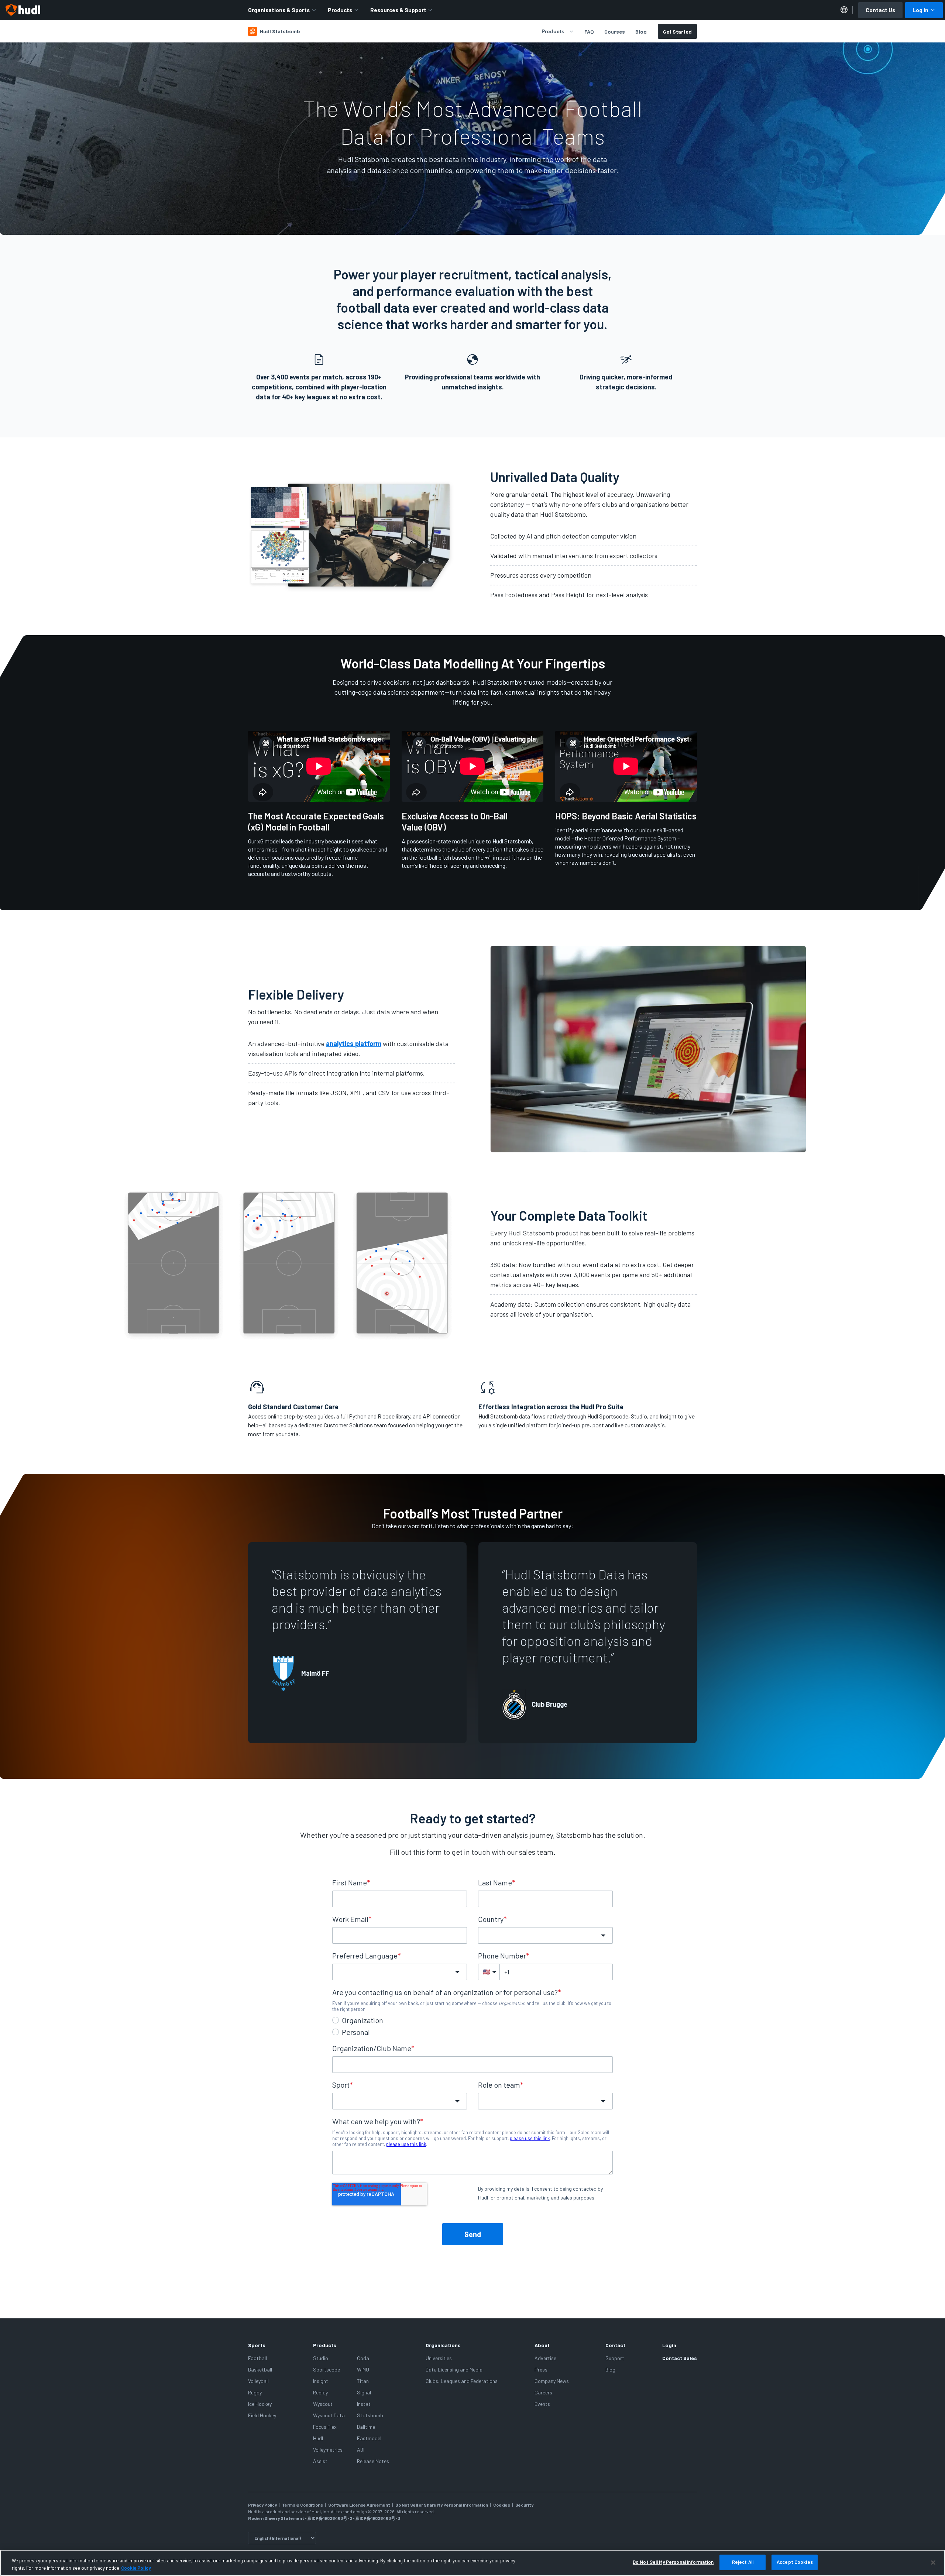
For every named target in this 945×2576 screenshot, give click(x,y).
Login (669, 2345)
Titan (363, 2381)
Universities (439, 2358)
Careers (543, 2392)
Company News (552, 2381)
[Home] (23, 10)
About (542, 2345)
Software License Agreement (359, 2505)
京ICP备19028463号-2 (330, 2518)
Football (257, 2358)
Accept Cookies (795, 2562)
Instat (364, 2404)
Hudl (318, 2438)
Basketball (260, 2369)
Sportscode (327, 2369)
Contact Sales (680, 2358)
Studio (321, 2358)
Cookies (502, 2505)
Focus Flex (325, 2427)
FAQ (589, 32)
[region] (472, 2563)
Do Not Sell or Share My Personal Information (442, 2505)
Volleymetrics (328, 2450)
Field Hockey (262, 2415)
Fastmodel (369, 2438)
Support (615, 2358)
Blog (641, 32)
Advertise (545, 2358)
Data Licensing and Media (454, 2369)
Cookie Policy (136, 2568)
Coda (363, 2358)
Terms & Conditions (303, 2505)
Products (340, 10)
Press (541, 2369)
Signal (364, 2392)
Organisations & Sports (279, 10)
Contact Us (880, 10)
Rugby (255, 2392)
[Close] (933, 2562)
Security (524, 2505)
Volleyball (258, 2381)
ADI (361, 2450)
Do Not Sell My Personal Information (673, 2562)
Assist (320, 2461)
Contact (615, 2345)
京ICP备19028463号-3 (378, 2518)
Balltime (366, 2427)
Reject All (743, 2562)
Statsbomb (370, 2415)
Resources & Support (398, 10)
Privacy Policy (262, 2505)
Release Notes (373, 2461)
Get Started (677, 32)
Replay (320, 2392)
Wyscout (323, 2404)
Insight (321, 2381)
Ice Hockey (260, 2404)
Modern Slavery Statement (276, 2518)
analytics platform (354, 1043)
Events (542, 2404)
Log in (920, 10)
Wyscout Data (329, 2415)
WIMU (363, 2369)
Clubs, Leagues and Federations (462, 2381)
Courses (615, 32)
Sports (257, 2345)
